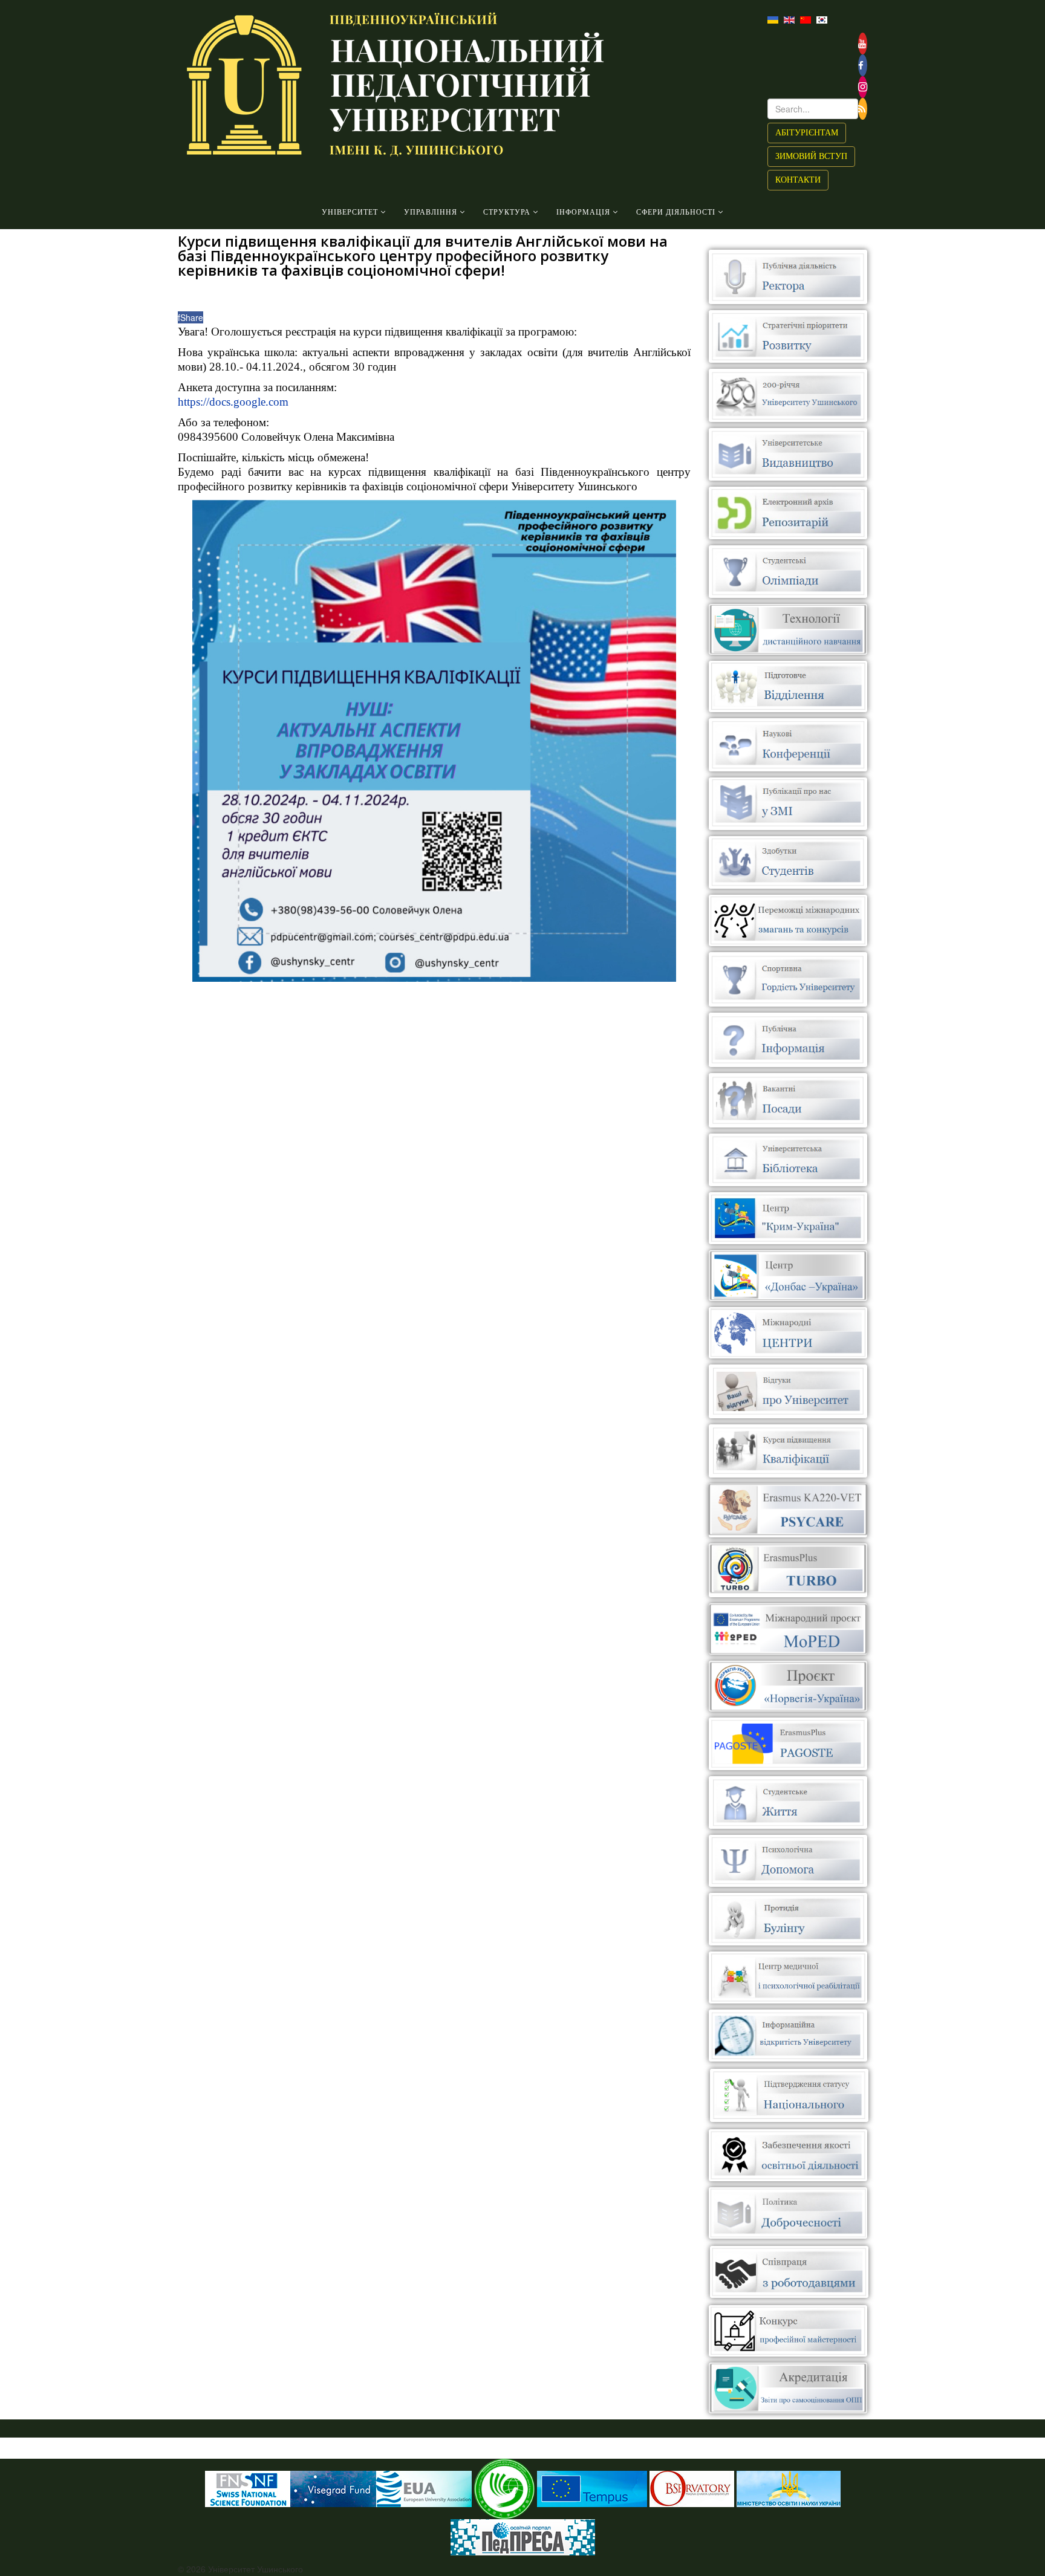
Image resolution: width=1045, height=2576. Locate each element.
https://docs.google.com (233, 402)
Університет (350, 212)
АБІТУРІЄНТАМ (807, 133)
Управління (431, 212)
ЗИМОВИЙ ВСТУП (811, 156)
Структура (507, 212)
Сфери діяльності (676, 212)
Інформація (583, 212)
